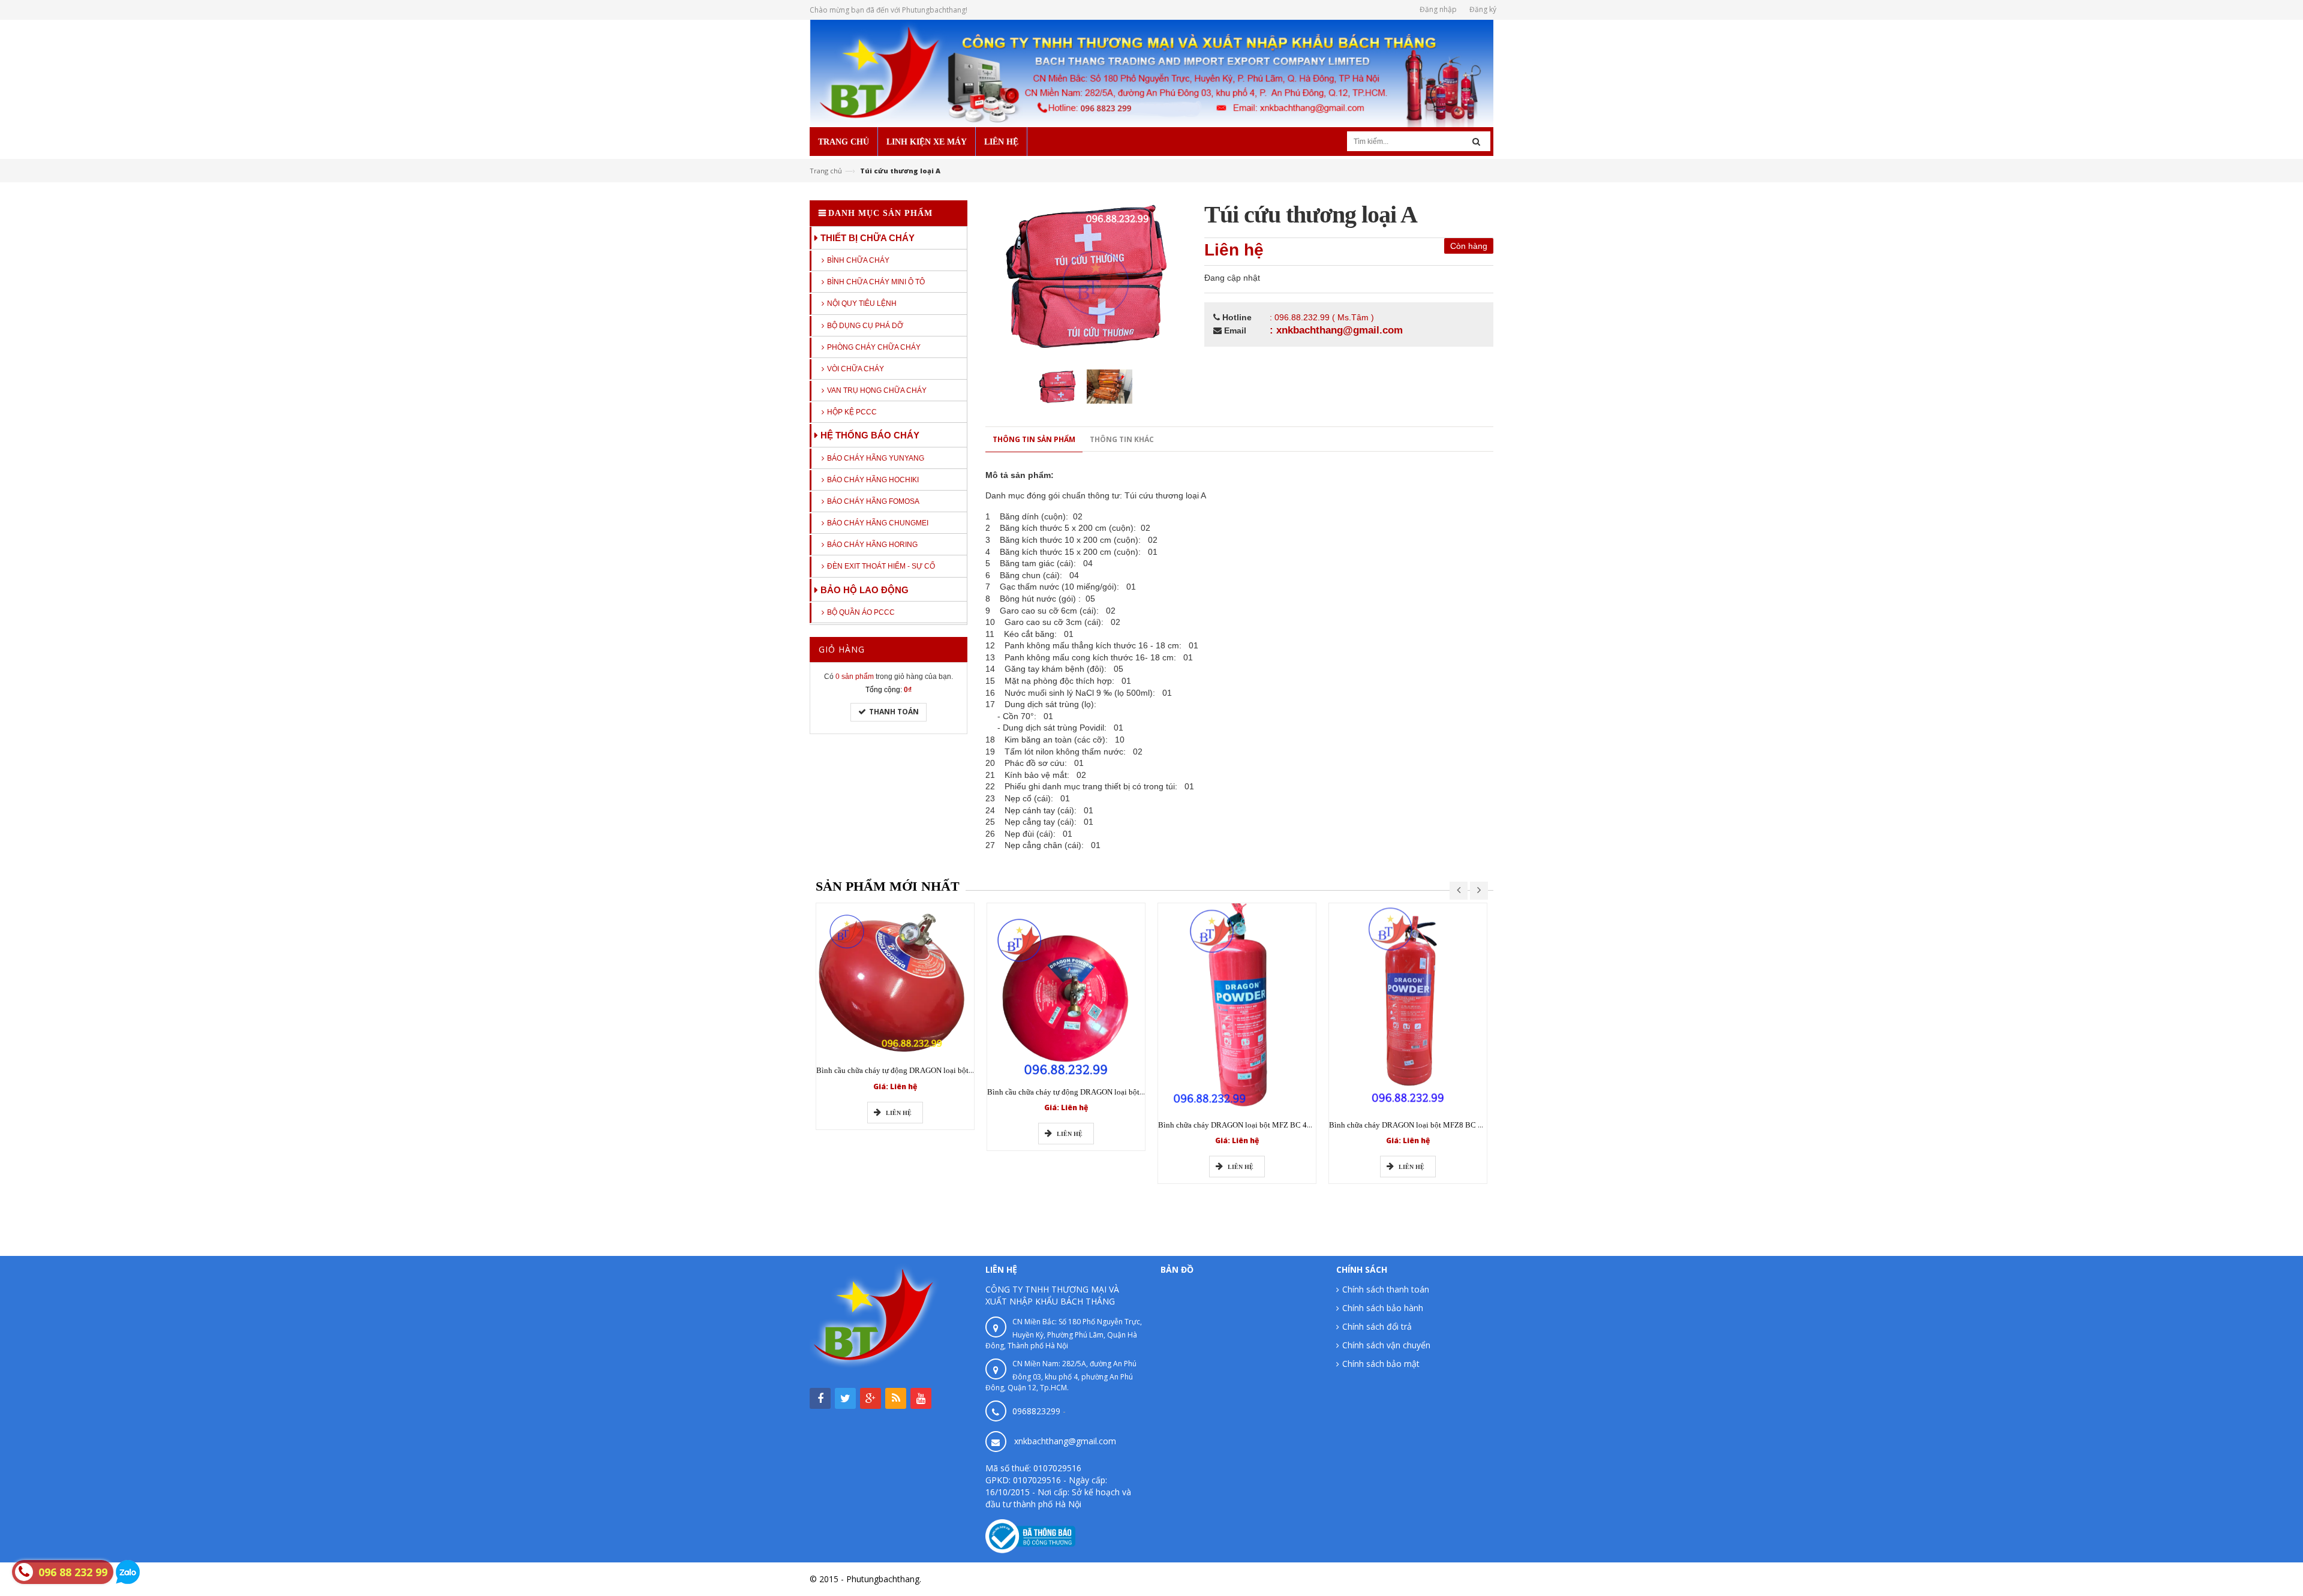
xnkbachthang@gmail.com (1065, 1441)
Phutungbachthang (1457, 1579)
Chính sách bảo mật (1381, 1364)
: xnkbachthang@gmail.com (1336, 330)
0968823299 (1036, 1411)
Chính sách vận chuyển (1386, 1345)
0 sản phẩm (855, 677)
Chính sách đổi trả (1377, 1326)
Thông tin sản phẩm (1034, 439)
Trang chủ (826, 171)
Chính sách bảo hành (1383, 1308)
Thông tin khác (1122, 439)
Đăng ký (1483, 9)
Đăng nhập (1438, 9)
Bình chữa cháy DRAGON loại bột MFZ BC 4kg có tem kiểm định (1266, 1125)
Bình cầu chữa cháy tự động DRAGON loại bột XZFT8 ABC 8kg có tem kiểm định (1121, 1092)
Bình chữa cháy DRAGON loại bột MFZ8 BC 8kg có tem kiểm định (1439, 1125)
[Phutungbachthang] (1151, 72)
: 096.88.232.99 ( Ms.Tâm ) (1322, 317)
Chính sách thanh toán (1386, 1289)
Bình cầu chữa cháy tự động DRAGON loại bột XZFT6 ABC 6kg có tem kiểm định (950, 1070)
